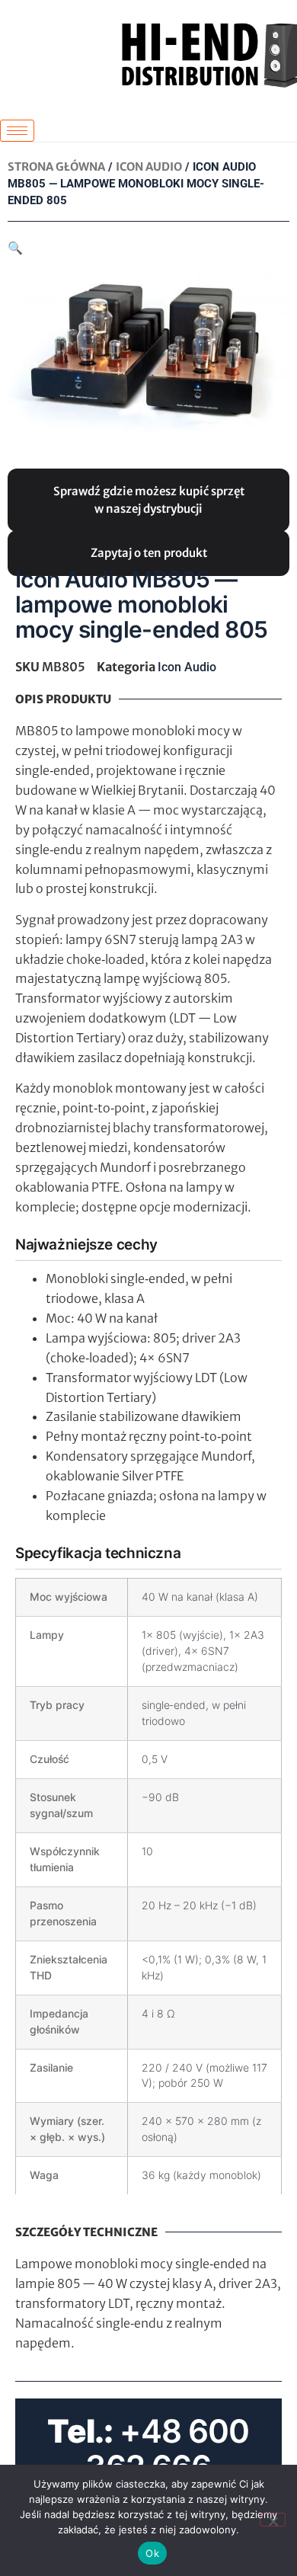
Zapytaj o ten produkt (149, 553)
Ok (152, 2553)
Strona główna (56, 167)
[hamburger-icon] (17, 131)
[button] (15, 248)
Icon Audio (149, 167)
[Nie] (273, 2520)
